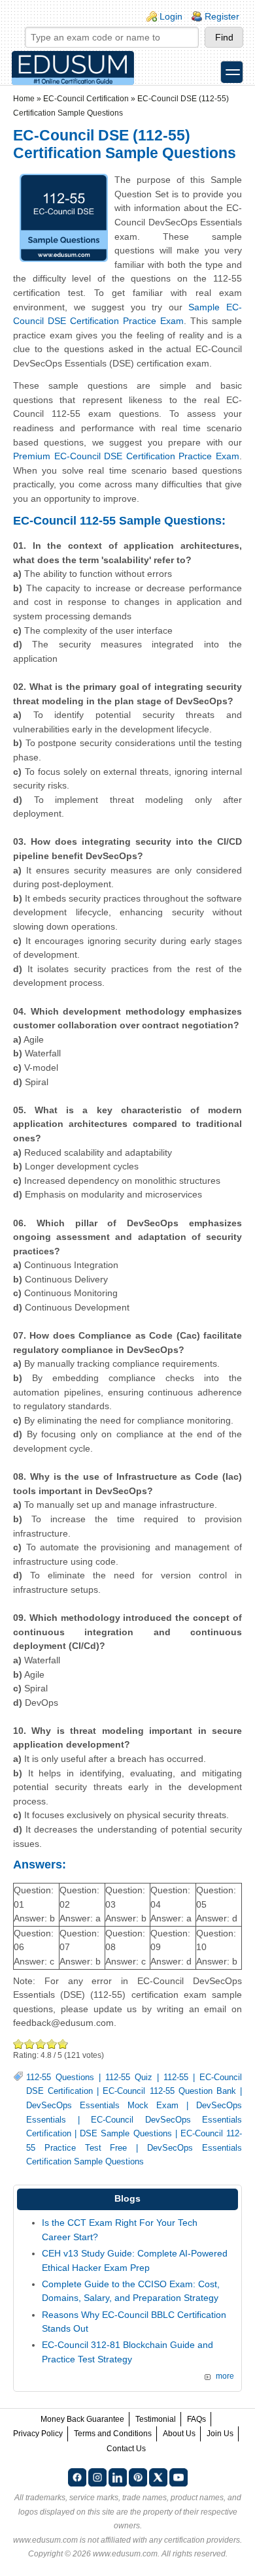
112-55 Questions (60, 2078)
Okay (30, 2044)
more (225, 2376)
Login (171, 16)
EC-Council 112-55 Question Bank (169, 2091)
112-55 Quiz (129, 2078)
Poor (19, 2044)
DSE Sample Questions (126, 2134)
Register (222, 16)
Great (52, 2044)
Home (24, 99)
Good (41, 2044)
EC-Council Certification (86, 99)
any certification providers (195, 2540)
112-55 (176, 2078)
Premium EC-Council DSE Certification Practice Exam (126, 456)
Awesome (62, 2044)
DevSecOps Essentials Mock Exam (102, 2106)
